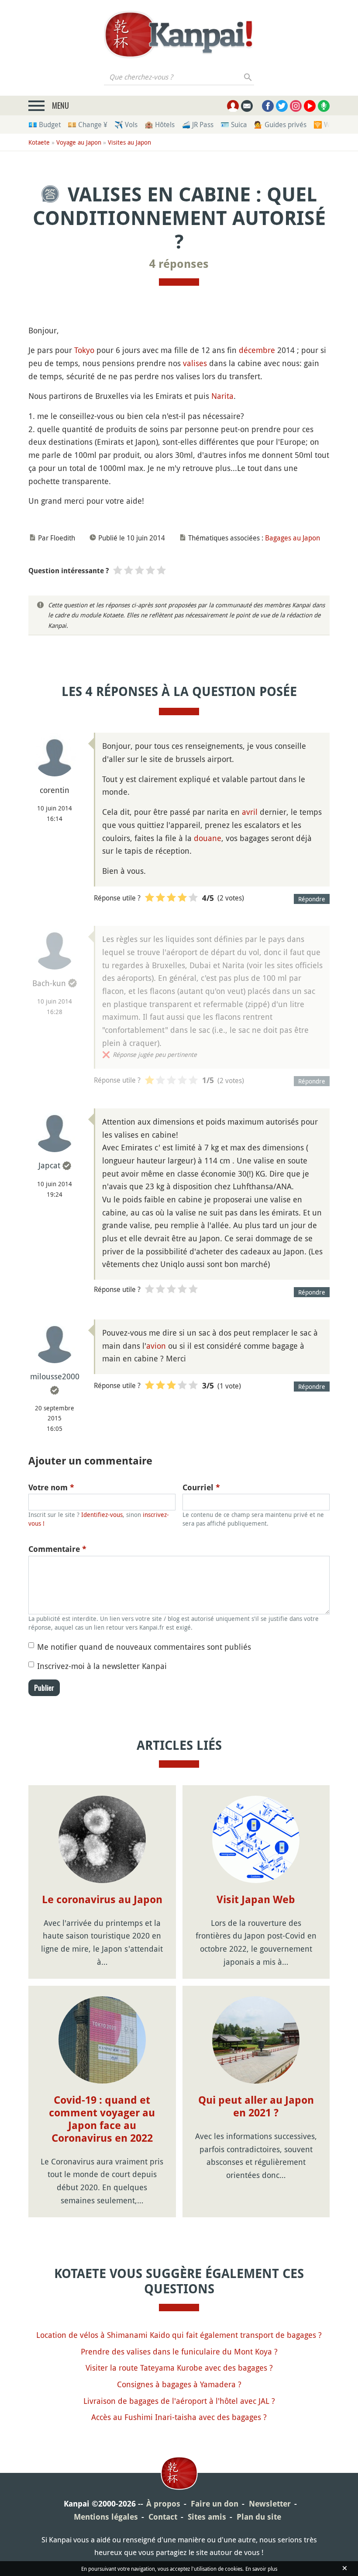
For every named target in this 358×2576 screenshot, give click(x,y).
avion (156, 1346)
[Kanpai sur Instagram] (296, 106)
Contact (163, 2517)
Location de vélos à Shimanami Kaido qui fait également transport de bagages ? (179, 2335)
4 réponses (179, 264)
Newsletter (270, 2504)
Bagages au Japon (293, 538)
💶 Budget (45, 125)
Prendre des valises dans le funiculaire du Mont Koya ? (179, 2351)
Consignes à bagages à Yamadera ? (179, 2384)
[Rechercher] (248, 77)
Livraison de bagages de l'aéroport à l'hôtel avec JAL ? (179, 2401)
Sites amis (207, 2517)
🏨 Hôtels (160, 125)
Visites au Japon (129, 142)
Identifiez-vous (102, 1515)
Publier (44, 1688)
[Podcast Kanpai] (324, 106)
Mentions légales (106, 2517)
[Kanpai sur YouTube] (310, 106)
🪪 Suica (234, 125)
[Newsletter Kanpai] (247, 106)
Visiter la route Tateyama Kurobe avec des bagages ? (179, 2368)
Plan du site (259, 2517)
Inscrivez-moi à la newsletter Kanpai (102, 1666)
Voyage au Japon (79, 142)
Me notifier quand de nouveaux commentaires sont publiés (144, 1647)
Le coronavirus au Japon (102, 1900)
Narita (222, 396)
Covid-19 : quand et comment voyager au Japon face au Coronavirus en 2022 (102, 2119)
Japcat (49, 1165)
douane (208, 838)
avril (250, 812)
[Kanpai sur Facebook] (268, 106)
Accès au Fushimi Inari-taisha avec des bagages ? (179, 2417)
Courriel (201, 1487)
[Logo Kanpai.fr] (179, 35)
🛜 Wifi (325, 125)
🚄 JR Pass (198, 125)
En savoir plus (261, 2569)
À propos (163, 2504)
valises (195, 363)
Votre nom (51, 1487)
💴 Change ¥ (88, 125)
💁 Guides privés (280, 125)
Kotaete (39, 142)
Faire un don (215, 2504)
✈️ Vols (126, 125)
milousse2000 (55, 1376)
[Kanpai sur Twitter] (282, 106)
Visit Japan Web (256, 1900)
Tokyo (84, 350)
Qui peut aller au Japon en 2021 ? (256, 2107)
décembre (257, 350)
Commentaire (57, 1549)
